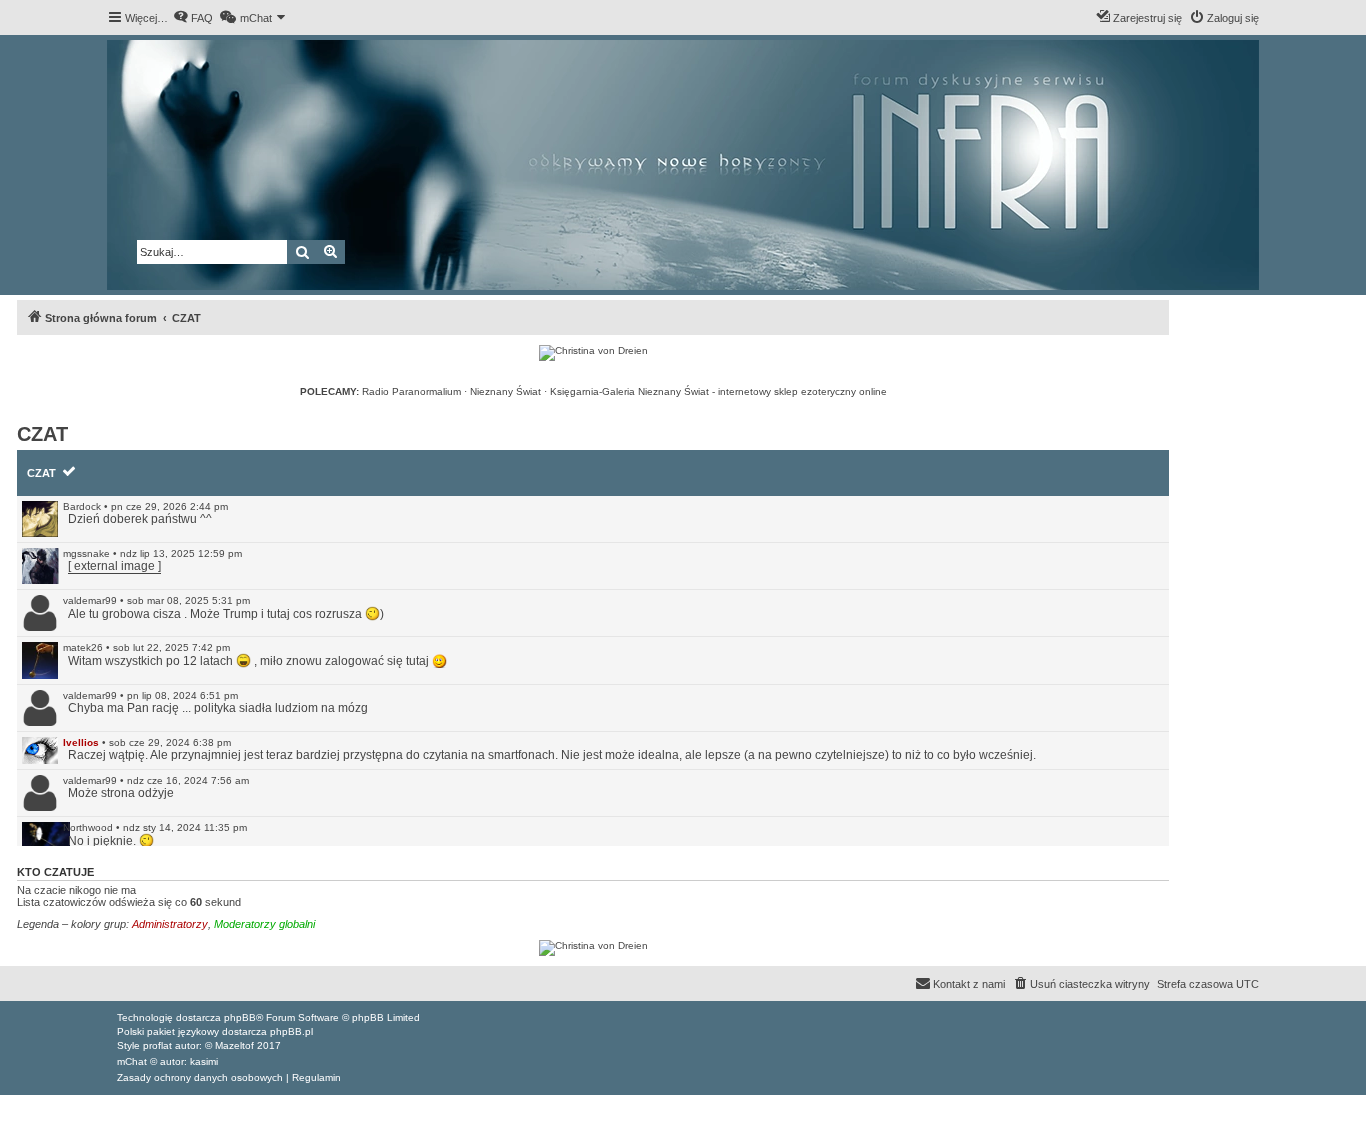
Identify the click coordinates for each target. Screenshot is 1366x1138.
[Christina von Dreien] (593, 353)
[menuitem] (193, 18)
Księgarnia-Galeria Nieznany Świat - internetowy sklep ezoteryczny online (718, 391)
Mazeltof (234, 1045)
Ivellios (81, 742)
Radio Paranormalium (411, 391)
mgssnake (86, 553)
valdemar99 (90, 600)
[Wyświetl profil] (40, 519)
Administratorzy (170, 924)
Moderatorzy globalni (264, 924)
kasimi (204, 1061)
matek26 (83, 647)
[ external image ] (114, 566)
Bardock (82, 506)
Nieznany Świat (505, 391)
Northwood (88, 827)
